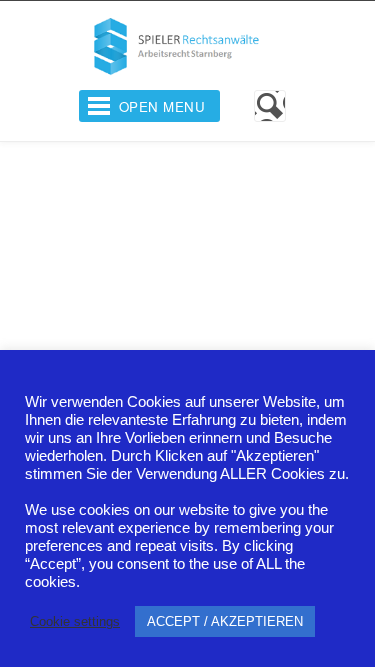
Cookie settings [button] (75, 621)
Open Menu (162, 106)
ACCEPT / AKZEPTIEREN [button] (225, 621)
